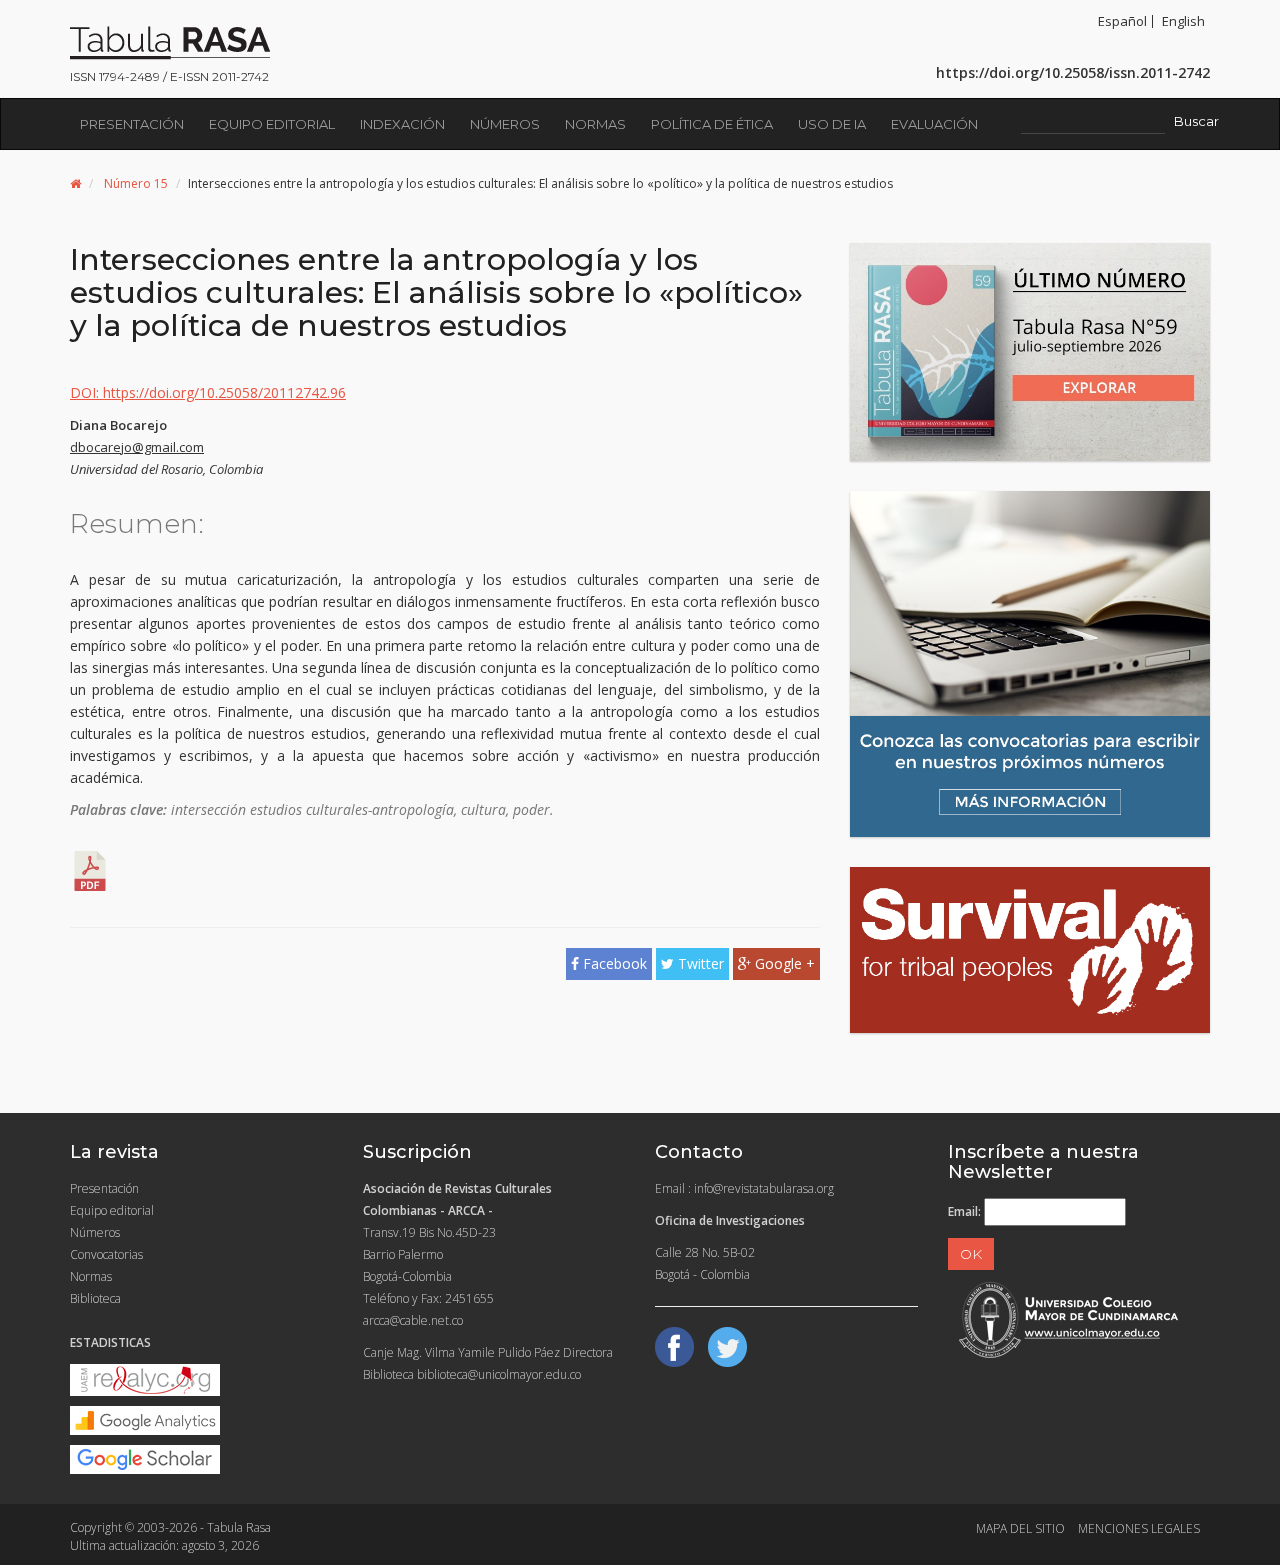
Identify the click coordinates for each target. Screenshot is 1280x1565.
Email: (964, 1211)
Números (505, 124)
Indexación (402, 124)
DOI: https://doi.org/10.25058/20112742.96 (208, 392)
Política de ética (712, 124)
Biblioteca (95, 1298)
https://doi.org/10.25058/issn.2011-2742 (1073, 72)
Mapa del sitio (1020, 1528)
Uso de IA (832, 124)
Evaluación (934, 124)
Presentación (132, 124)
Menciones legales (1139, 1528)
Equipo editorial (272, 124)
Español (1122, 21)
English (1183, 21)
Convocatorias (106, 1254)
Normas (595, 124)
